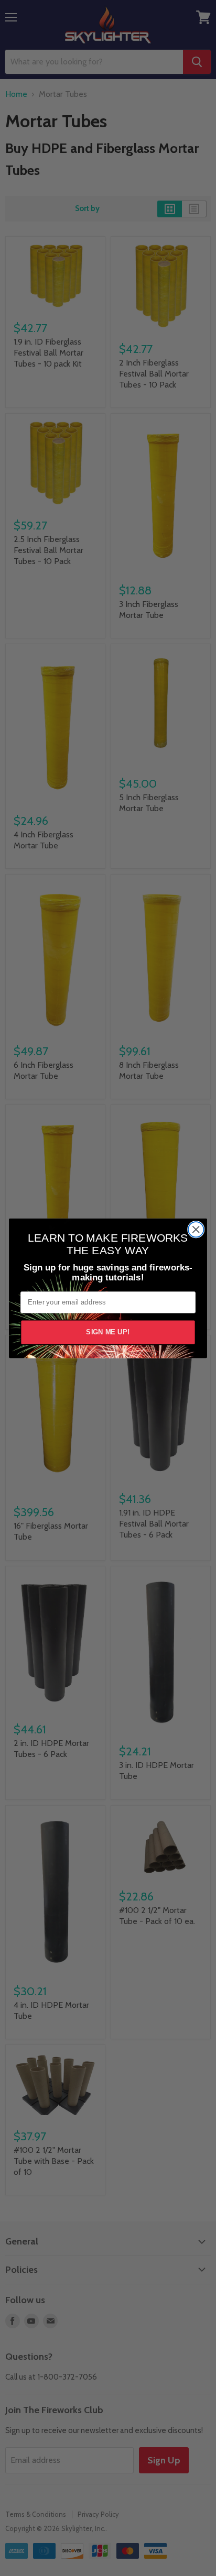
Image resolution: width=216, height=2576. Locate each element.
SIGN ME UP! (108, 1332)
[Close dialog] (196, 1229)
